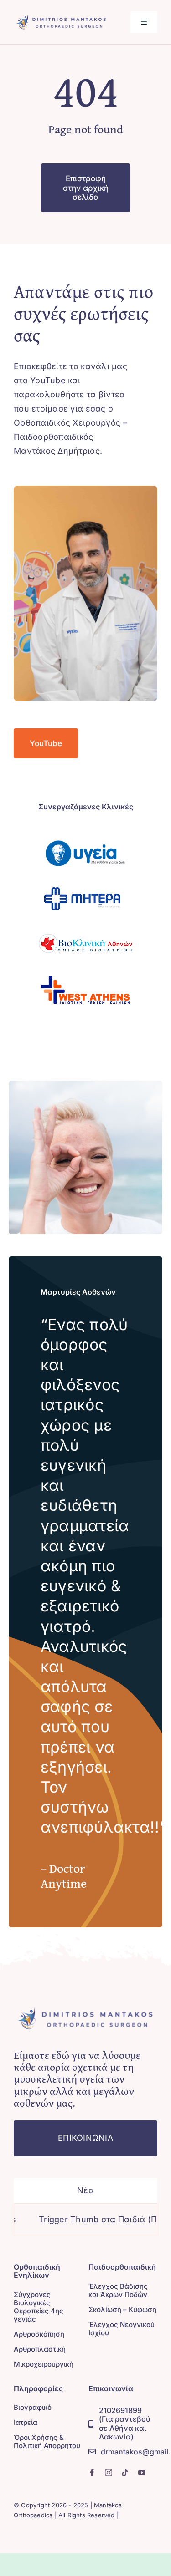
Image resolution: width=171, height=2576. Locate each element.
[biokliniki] (86, 925)
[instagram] (109, 2473)
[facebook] (92, 2473)
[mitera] (86, 879)
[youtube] (142, 2473)
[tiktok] (125, 2473)
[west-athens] (86, 970)
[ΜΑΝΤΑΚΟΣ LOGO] (61, 16)
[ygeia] (86, 834)
